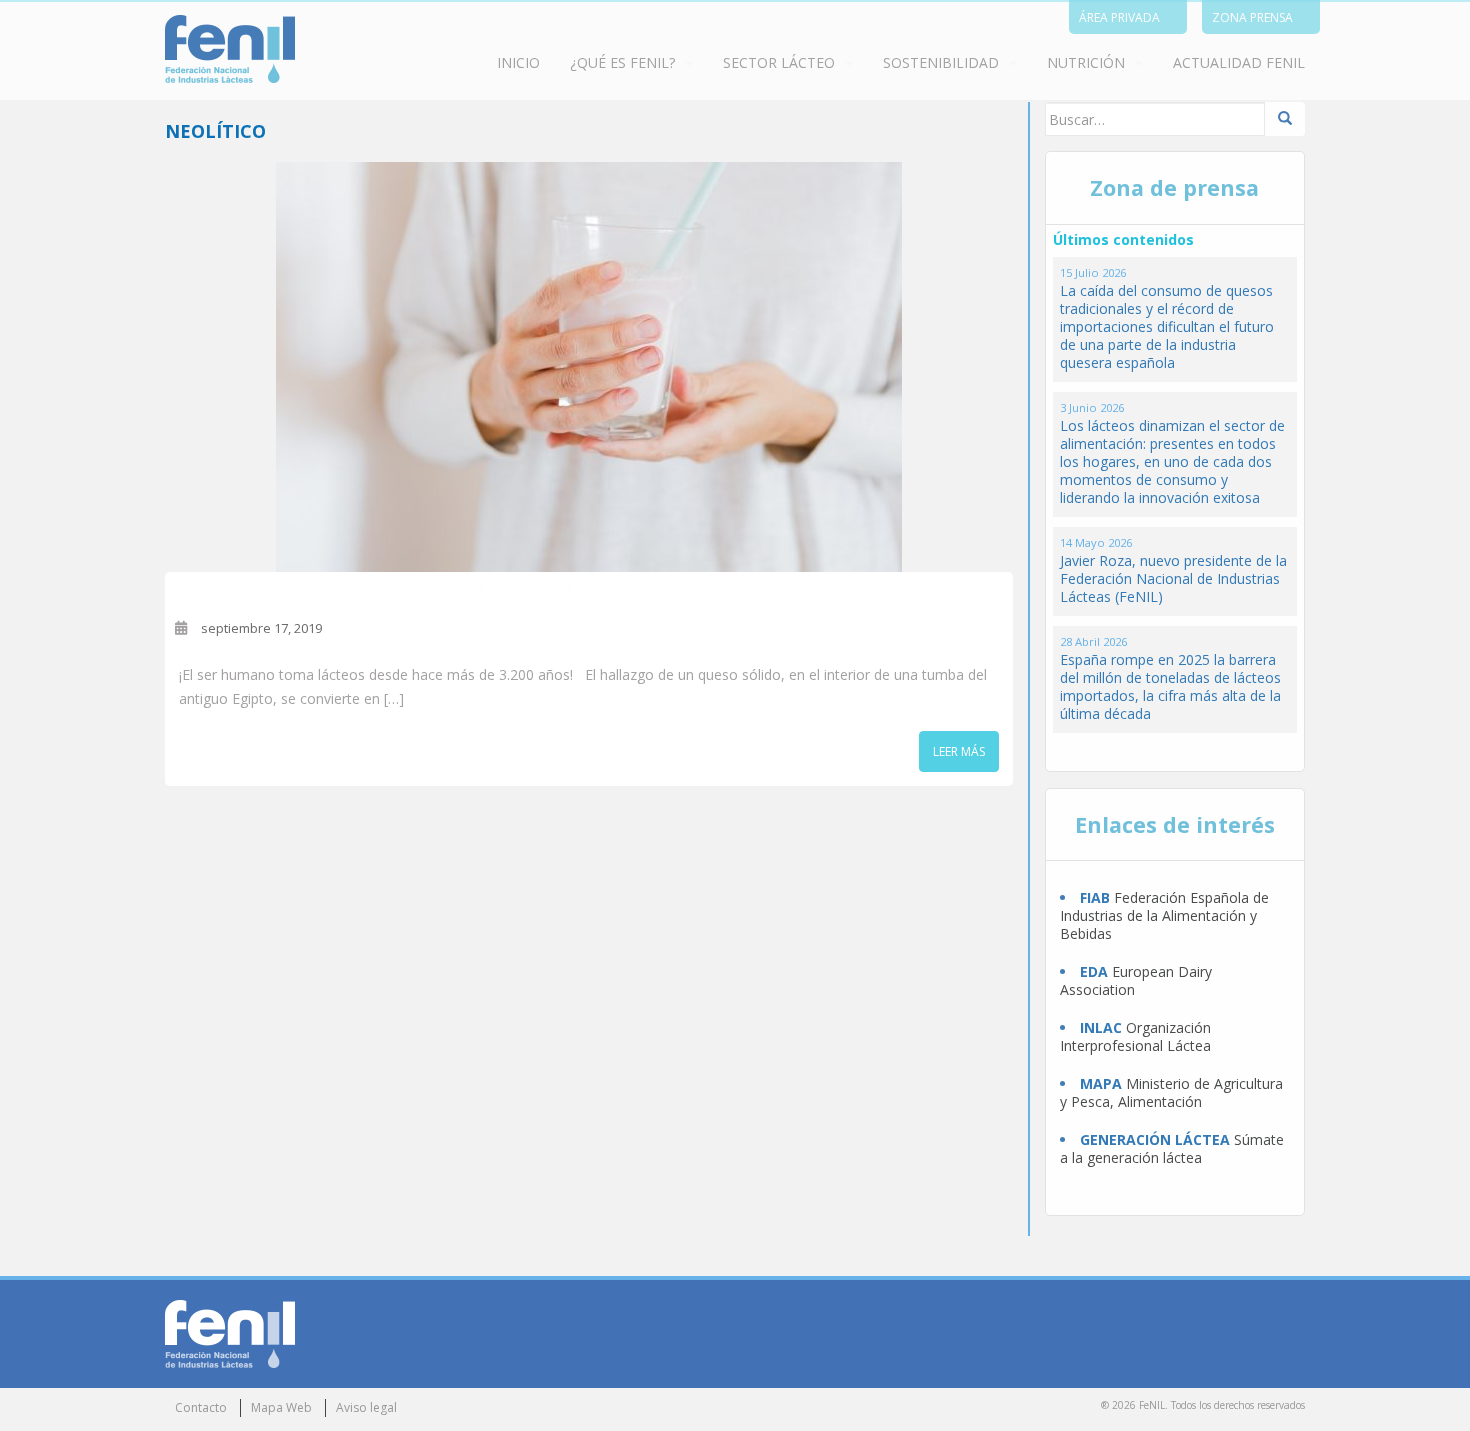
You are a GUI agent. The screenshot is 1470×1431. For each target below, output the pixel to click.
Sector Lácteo (779, 62)
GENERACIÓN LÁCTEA (1155, 1139)
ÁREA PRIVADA (1119, 17)
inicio (518, 62)
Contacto (201, 1407)
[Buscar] (1285, 119)
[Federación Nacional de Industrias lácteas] (230, 1332)
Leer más (959, 751)
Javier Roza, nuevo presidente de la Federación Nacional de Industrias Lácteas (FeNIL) (1173, 578)
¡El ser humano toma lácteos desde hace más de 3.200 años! (589, 588)
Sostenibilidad (941, 62)
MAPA (1101, 1083)
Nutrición (1086, 62)
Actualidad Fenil (1239, 62)
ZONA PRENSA (1252, 17)
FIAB (1095, 897)
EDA (1094, 971)
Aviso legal (366, 1407)
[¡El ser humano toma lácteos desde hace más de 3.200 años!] (589, 367)
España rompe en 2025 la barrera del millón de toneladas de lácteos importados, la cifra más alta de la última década (1170, 686)
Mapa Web (281, 1407)
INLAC (1101, 1027)
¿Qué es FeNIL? (622, 62)
